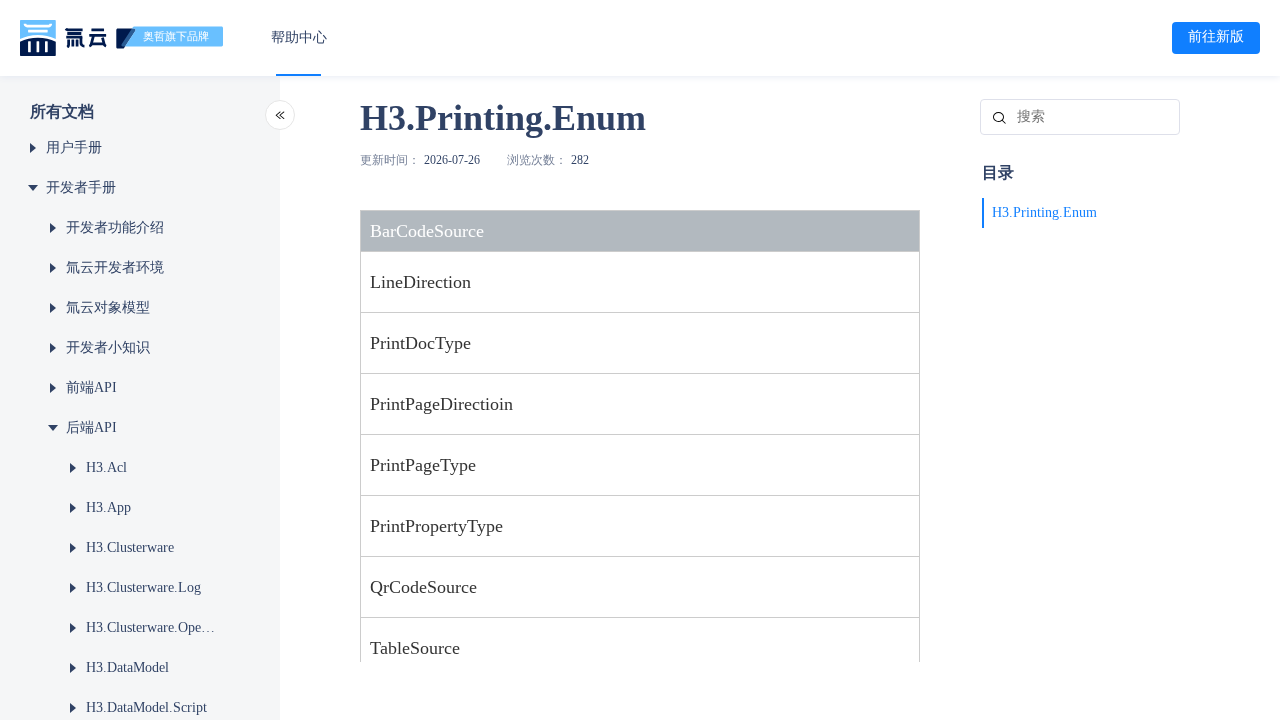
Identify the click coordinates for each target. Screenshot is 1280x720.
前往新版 (1216, 36)
